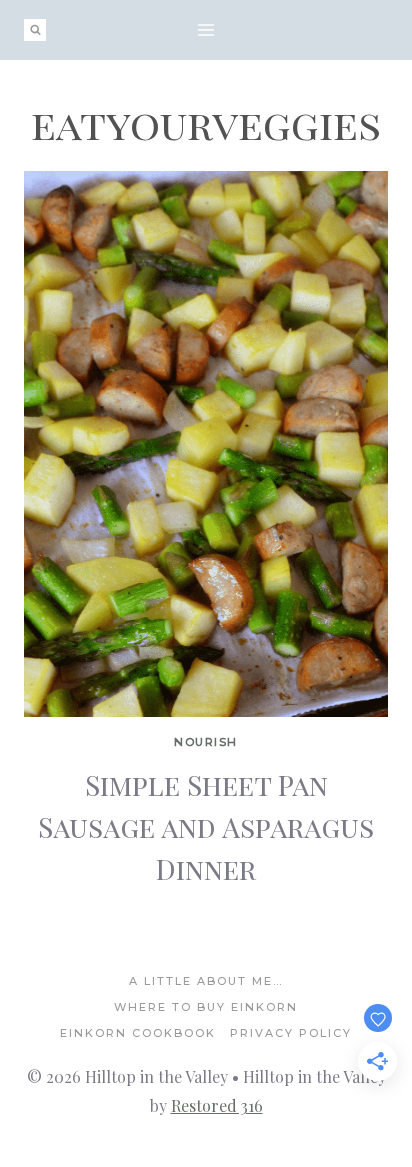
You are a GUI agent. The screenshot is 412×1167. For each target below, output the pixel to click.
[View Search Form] (35, 30)
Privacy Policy (291, 1033)
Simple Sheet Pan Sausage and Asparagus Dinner (206, 826)
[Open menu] (206, 29)
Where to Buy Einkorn (206, 1007)
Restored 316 (217, 1105)
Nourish (206, 742)
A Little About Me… (206, 981)
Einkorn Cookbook (138, 1033)
